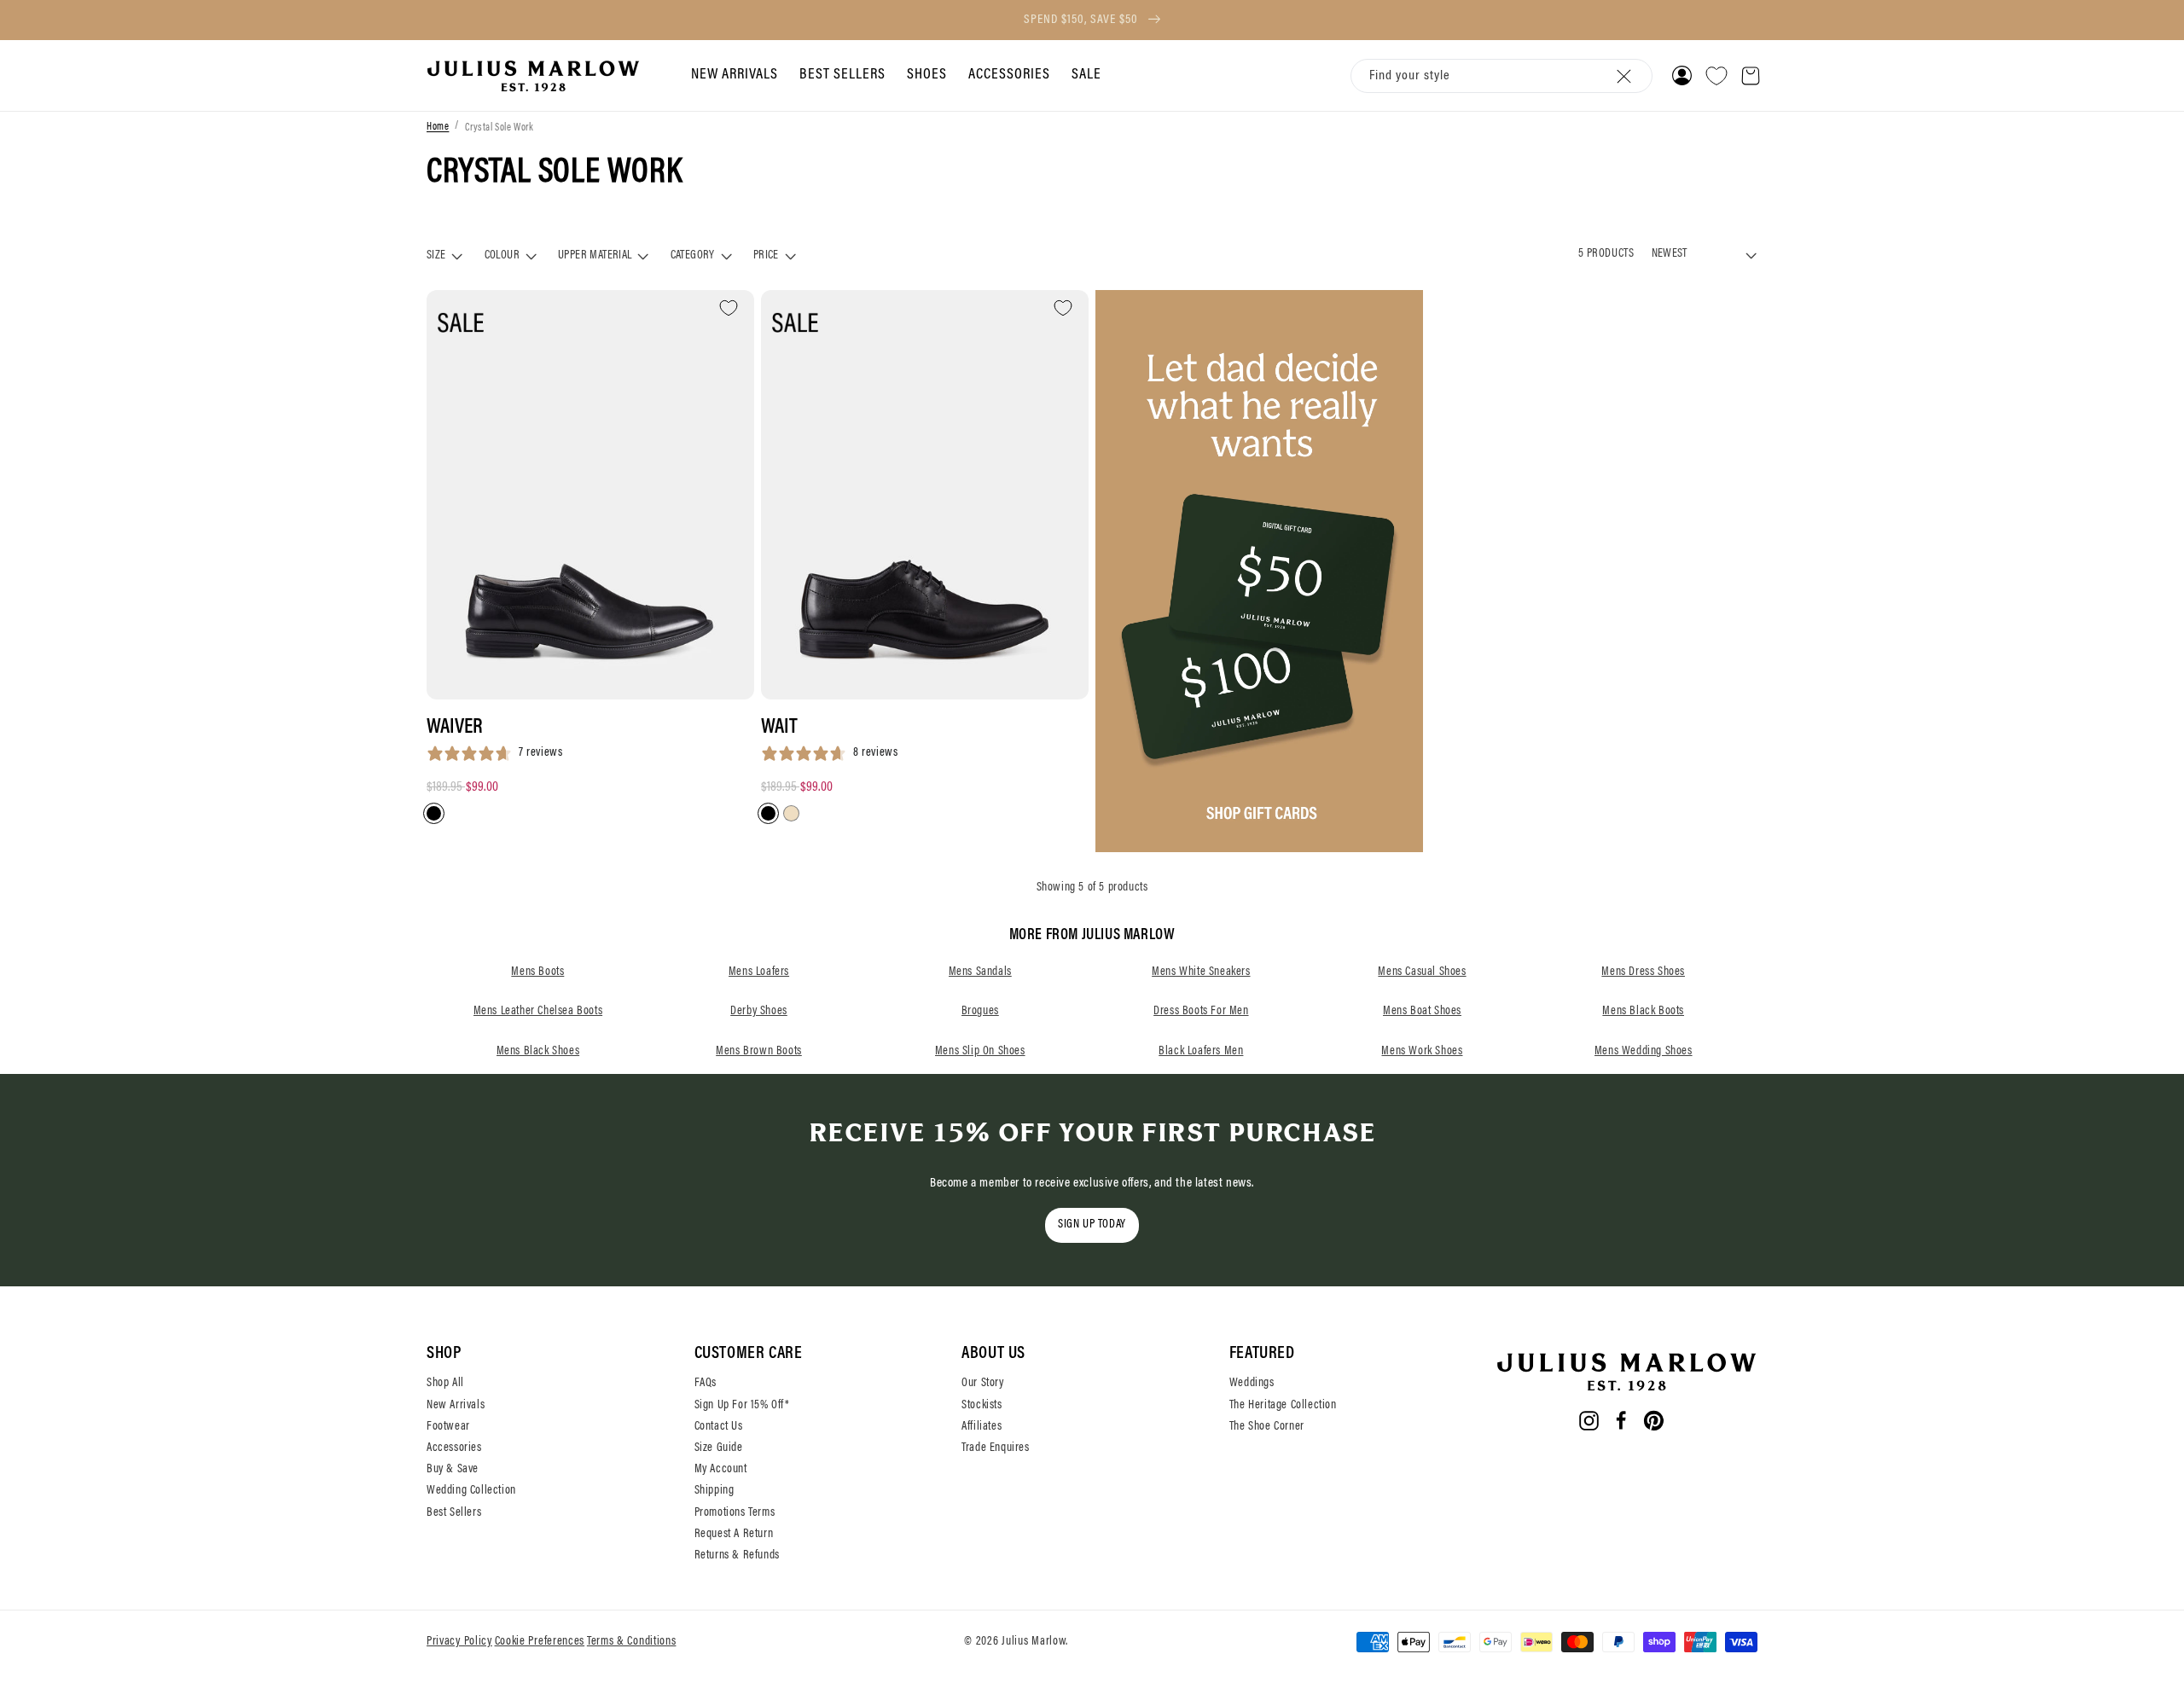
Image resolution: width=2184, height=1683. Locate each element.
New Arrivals (456, 1406)
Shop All (445, 1384)
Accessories (454, 1448)
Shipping (714, 1491)
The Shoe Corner (1267, 1427)
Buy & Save (453, 1470)
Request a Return (734, 1535)
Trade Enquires (995, 1448)
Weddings (1252, 1384)
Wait (779, 728)
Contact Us (719, 1427)
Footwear (448, 1427)
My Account (721, 1470)
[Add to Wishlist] (729, 308)
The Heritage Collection (1283, 1406)
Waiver (455, 728)
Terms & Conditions (632, 1642)
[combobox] (1501, 76)
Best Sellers (454, 1513)
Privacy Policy (459, 1642)
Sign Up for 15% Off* (742, 1406)
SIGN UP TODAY (1092, 1225)
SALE (1086, 75)
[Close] (1624, 76)
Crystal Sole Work (499, 128)
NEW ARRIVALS (735, 75)
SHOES (927, 75)
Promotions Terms (735, 1513)
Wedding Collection (471, 1491)
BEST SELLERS (842, 75)
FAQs (706, 1384)
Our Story (982, 1384)
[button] (732, 75)
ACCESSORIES (1009, 75)
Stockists (982, 1406)
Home (438, 128)
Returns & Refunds (737, 1556)
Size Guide (719, 1448)
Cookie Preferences (540, 1642)
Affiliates (982, 1427)
